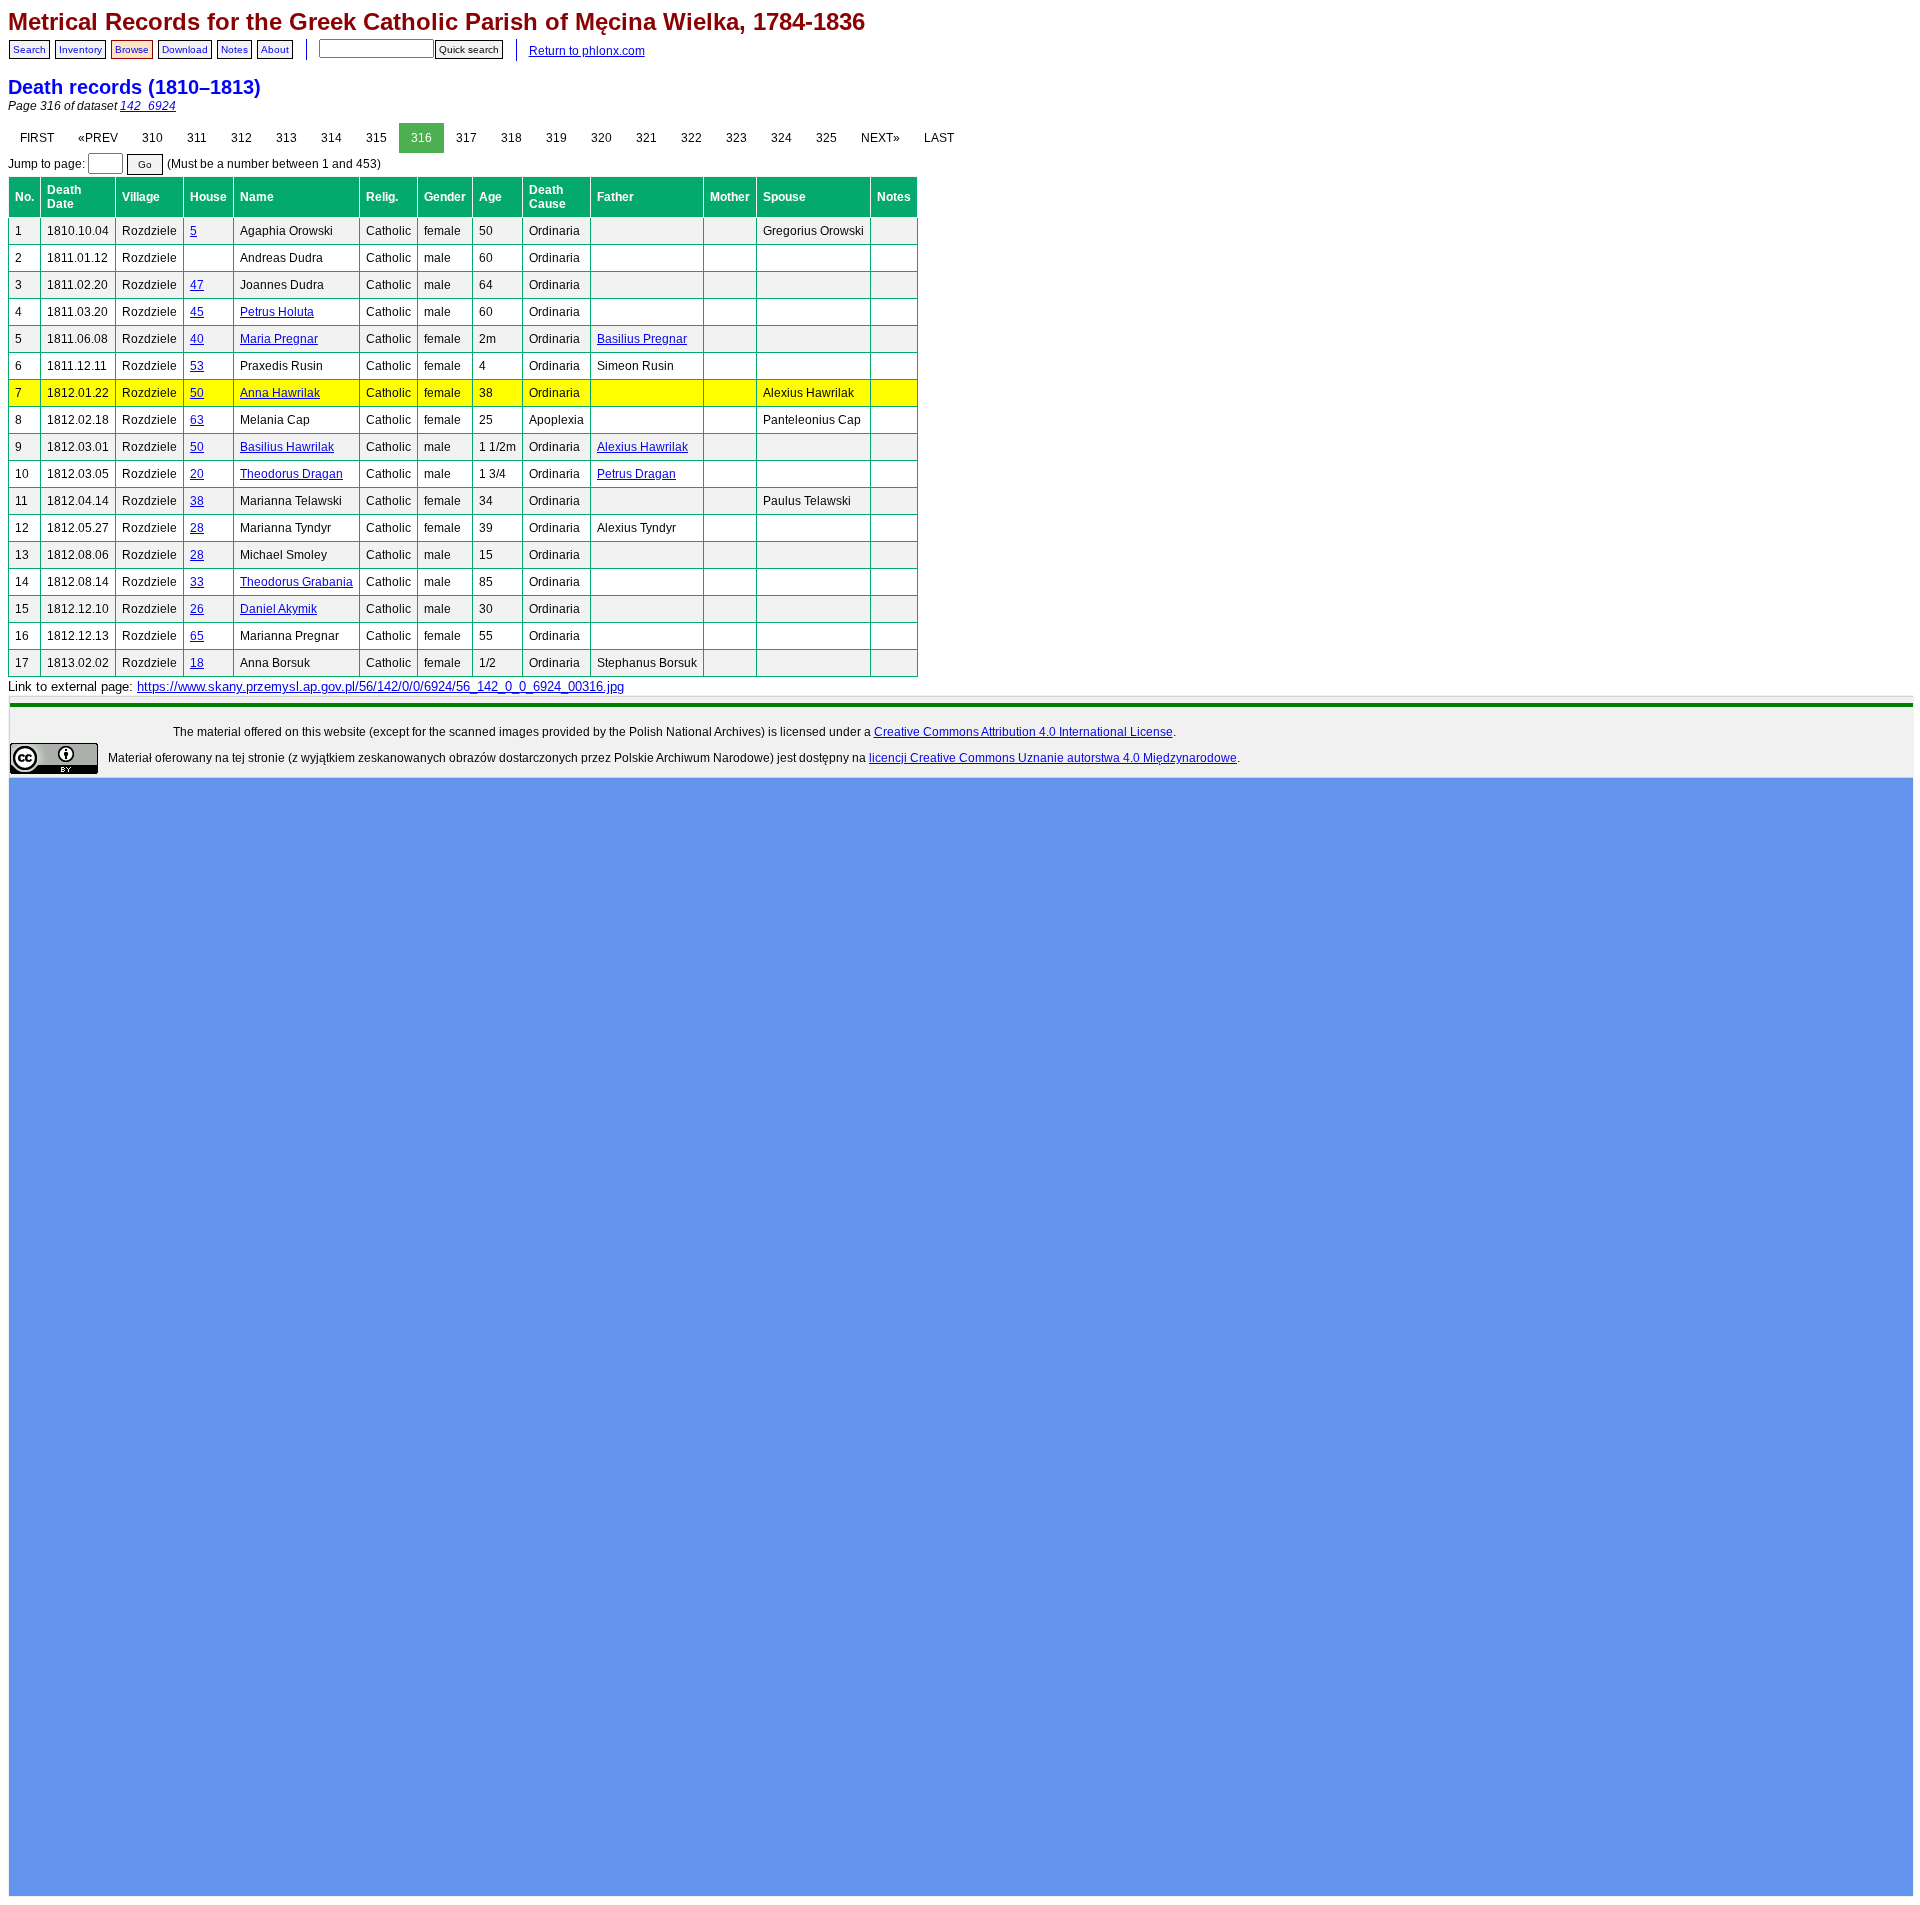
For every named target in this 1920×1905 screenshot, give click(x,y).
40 (197, 339)
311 (197, 138)
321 (646, 138)
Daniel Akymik (278, 609)
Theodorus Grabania (296, 582)
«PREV (98, 138)
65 (197, 636)
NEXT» (880, 138)
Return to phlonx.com (587, 51)
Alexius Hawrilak (642, 447)
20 (197, 474)
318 (511, 138)
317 (466, 138)
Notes (234, 49)
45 (197, 312)
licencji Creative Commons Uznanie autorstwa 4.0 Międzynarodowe (1053, 758)
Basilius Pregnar (642, 339)
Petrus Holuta (277, 312)
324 (781, 138)
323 (736, 138)
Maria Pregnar (279, 339)
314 (331, 138)
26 (197, 609)
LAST (939, 138)
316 (421, 138)
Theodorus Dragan (291, 474)
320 (601, 138)
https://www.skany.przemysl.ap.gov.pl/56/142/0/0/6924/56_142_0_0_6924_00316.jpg (380, 686)
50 (197, 393)
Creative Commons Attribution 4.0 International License (1023, 732)
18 (197, 663)
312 (241, 138)
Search (29, 49)
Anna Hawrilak (280, 393)
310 (152, 138)
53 (197, 366)
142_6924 (148, 106)
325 (826, 138)
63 (197, 420)
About (275, 49)
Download (185, 49)
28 (197, 528)
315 (376, 138)
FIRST (37, 138)
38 (197, 501)
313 (286, 138)
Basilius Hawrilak (287, 447)
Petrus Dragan (636, 474)
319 (556, 138)
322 (691, 138)
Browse (132, 49)
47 (197, 285)
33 (197, 582)
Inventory (80, 49)
